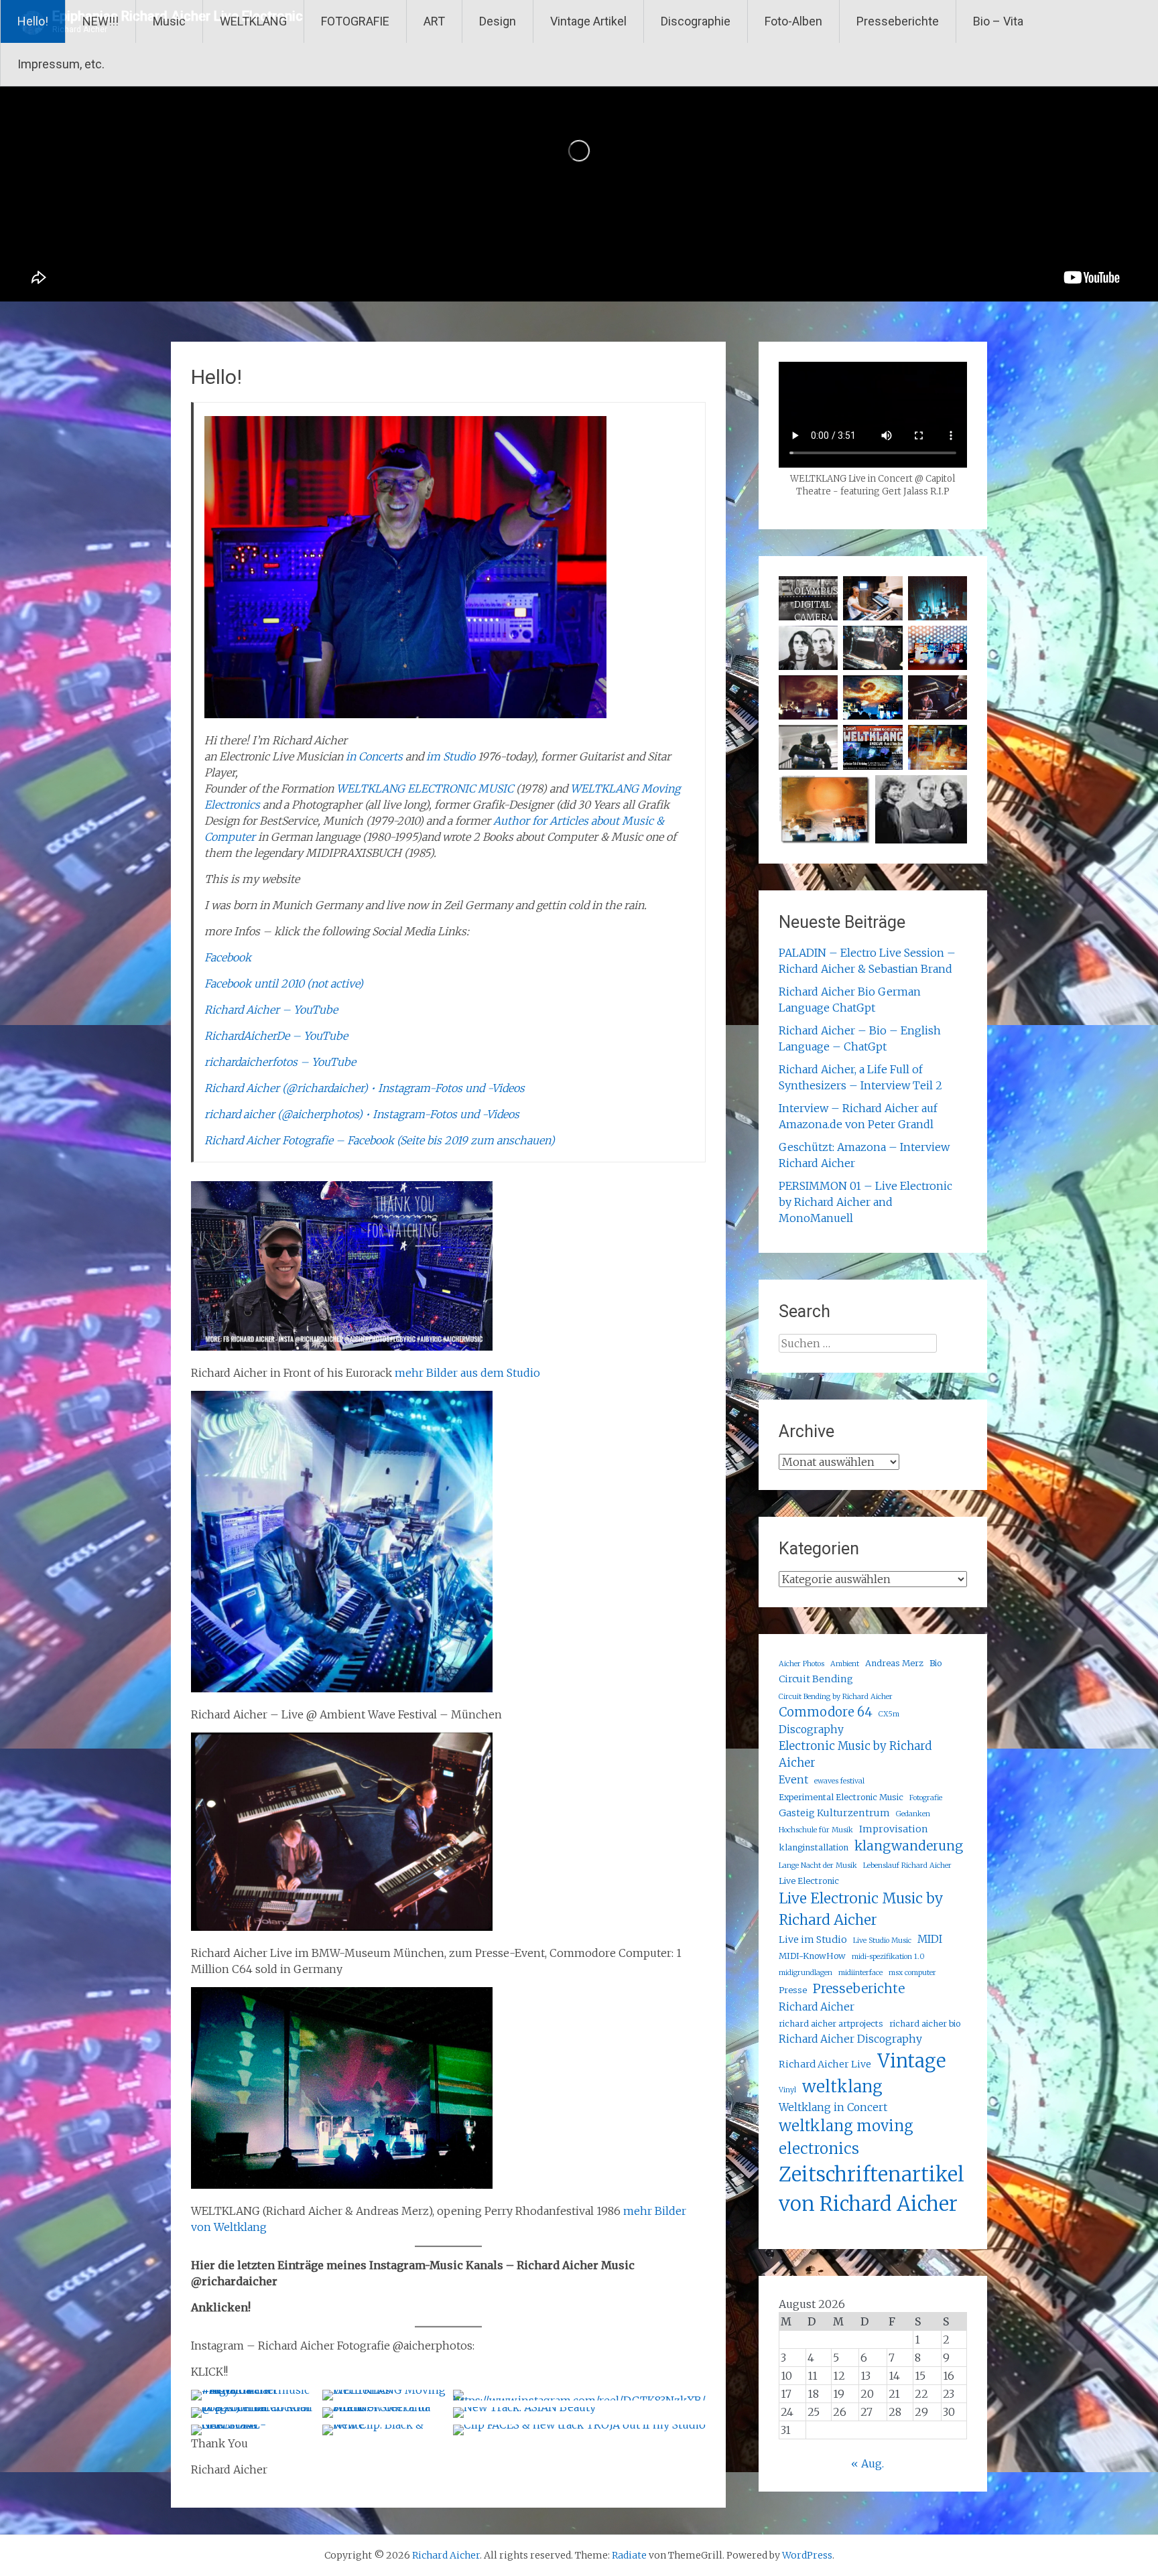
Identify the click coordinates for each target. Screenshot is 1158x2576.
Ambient (845, 1664)
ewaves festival (839, 1781)
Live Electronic (809, 1881)
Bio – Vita (998, 21)
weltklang (842, 2087)
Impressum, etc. (61, 64)
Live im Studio (813, 1940)
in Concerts (374, 756)
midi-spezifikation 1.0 (888, 1957)
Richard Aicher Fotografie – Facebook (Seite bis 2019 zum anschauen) (380, 1140)
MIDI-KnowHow (812, 1956)
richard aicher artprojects (831, 2024)
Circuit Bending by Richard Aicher (836, 1697)
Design (498, 21)
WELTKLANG (253, 21)
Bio (936, 1663)
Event (793, 1780)
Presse (793, 1990)
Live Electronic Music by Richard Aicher (861, 1909)
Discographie (696, 21)
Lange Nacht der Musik (818, 1866)
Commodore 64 (826, 1712)
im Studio (451, 756)
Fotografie (926, 1798)
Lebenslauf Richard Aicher (907, 1866)
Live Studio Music (882, 1941)
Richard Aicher (817, 2007)
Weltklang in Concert (833, 2107)
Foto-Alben (793, 21)
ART (434, 21)
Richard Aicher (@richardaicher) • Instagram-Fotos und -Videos (365, 1088)
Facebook (228, 957)
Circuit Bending (816, 1679)
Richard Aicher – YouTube (271, 1010)
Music (169, 21)
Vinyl (787, 2090)
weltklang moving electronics (846, 2137)
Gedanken (913, 1814)
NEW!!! (101, 21)
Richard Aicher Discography (850, 2039)
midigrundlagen (806, 1973)
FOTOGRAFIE (355, 21)
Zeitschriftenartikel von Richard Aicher (872, 2189)
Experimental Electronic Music (841, 1797)
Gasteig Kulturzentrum (834, 1813)
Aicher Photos (801, 1664)
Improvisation (894, 1829)
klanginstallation (814, 1847)
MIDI (930, 1939)
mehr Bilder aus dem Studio (467, 1373)
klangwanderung (909, 1846)
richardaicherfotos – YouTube (280, 1062)
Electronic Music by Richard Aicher (855, 1754)
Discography (811, 1730)
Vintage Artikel (588, 21)
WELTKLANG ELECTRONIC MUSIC (425, 789)
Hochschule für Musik (816, 1830)
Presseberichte (898, 21)
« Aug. (867, 2463)
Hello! (33, 21)
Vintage (911, 2061)
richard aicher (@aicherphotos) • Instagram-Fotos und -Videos (362, 1114)
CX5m (889, 1714)
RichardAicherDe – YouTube (276, 1036)
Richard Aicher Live (825, 2064)
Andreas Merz (894, 1663)
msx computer (912, 1973)
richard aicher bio (925, 2024)
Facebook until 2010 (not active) (284, 984)
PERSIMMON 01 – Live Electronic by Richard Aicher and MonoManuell (865, 1202)
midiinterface (860, 1973)
